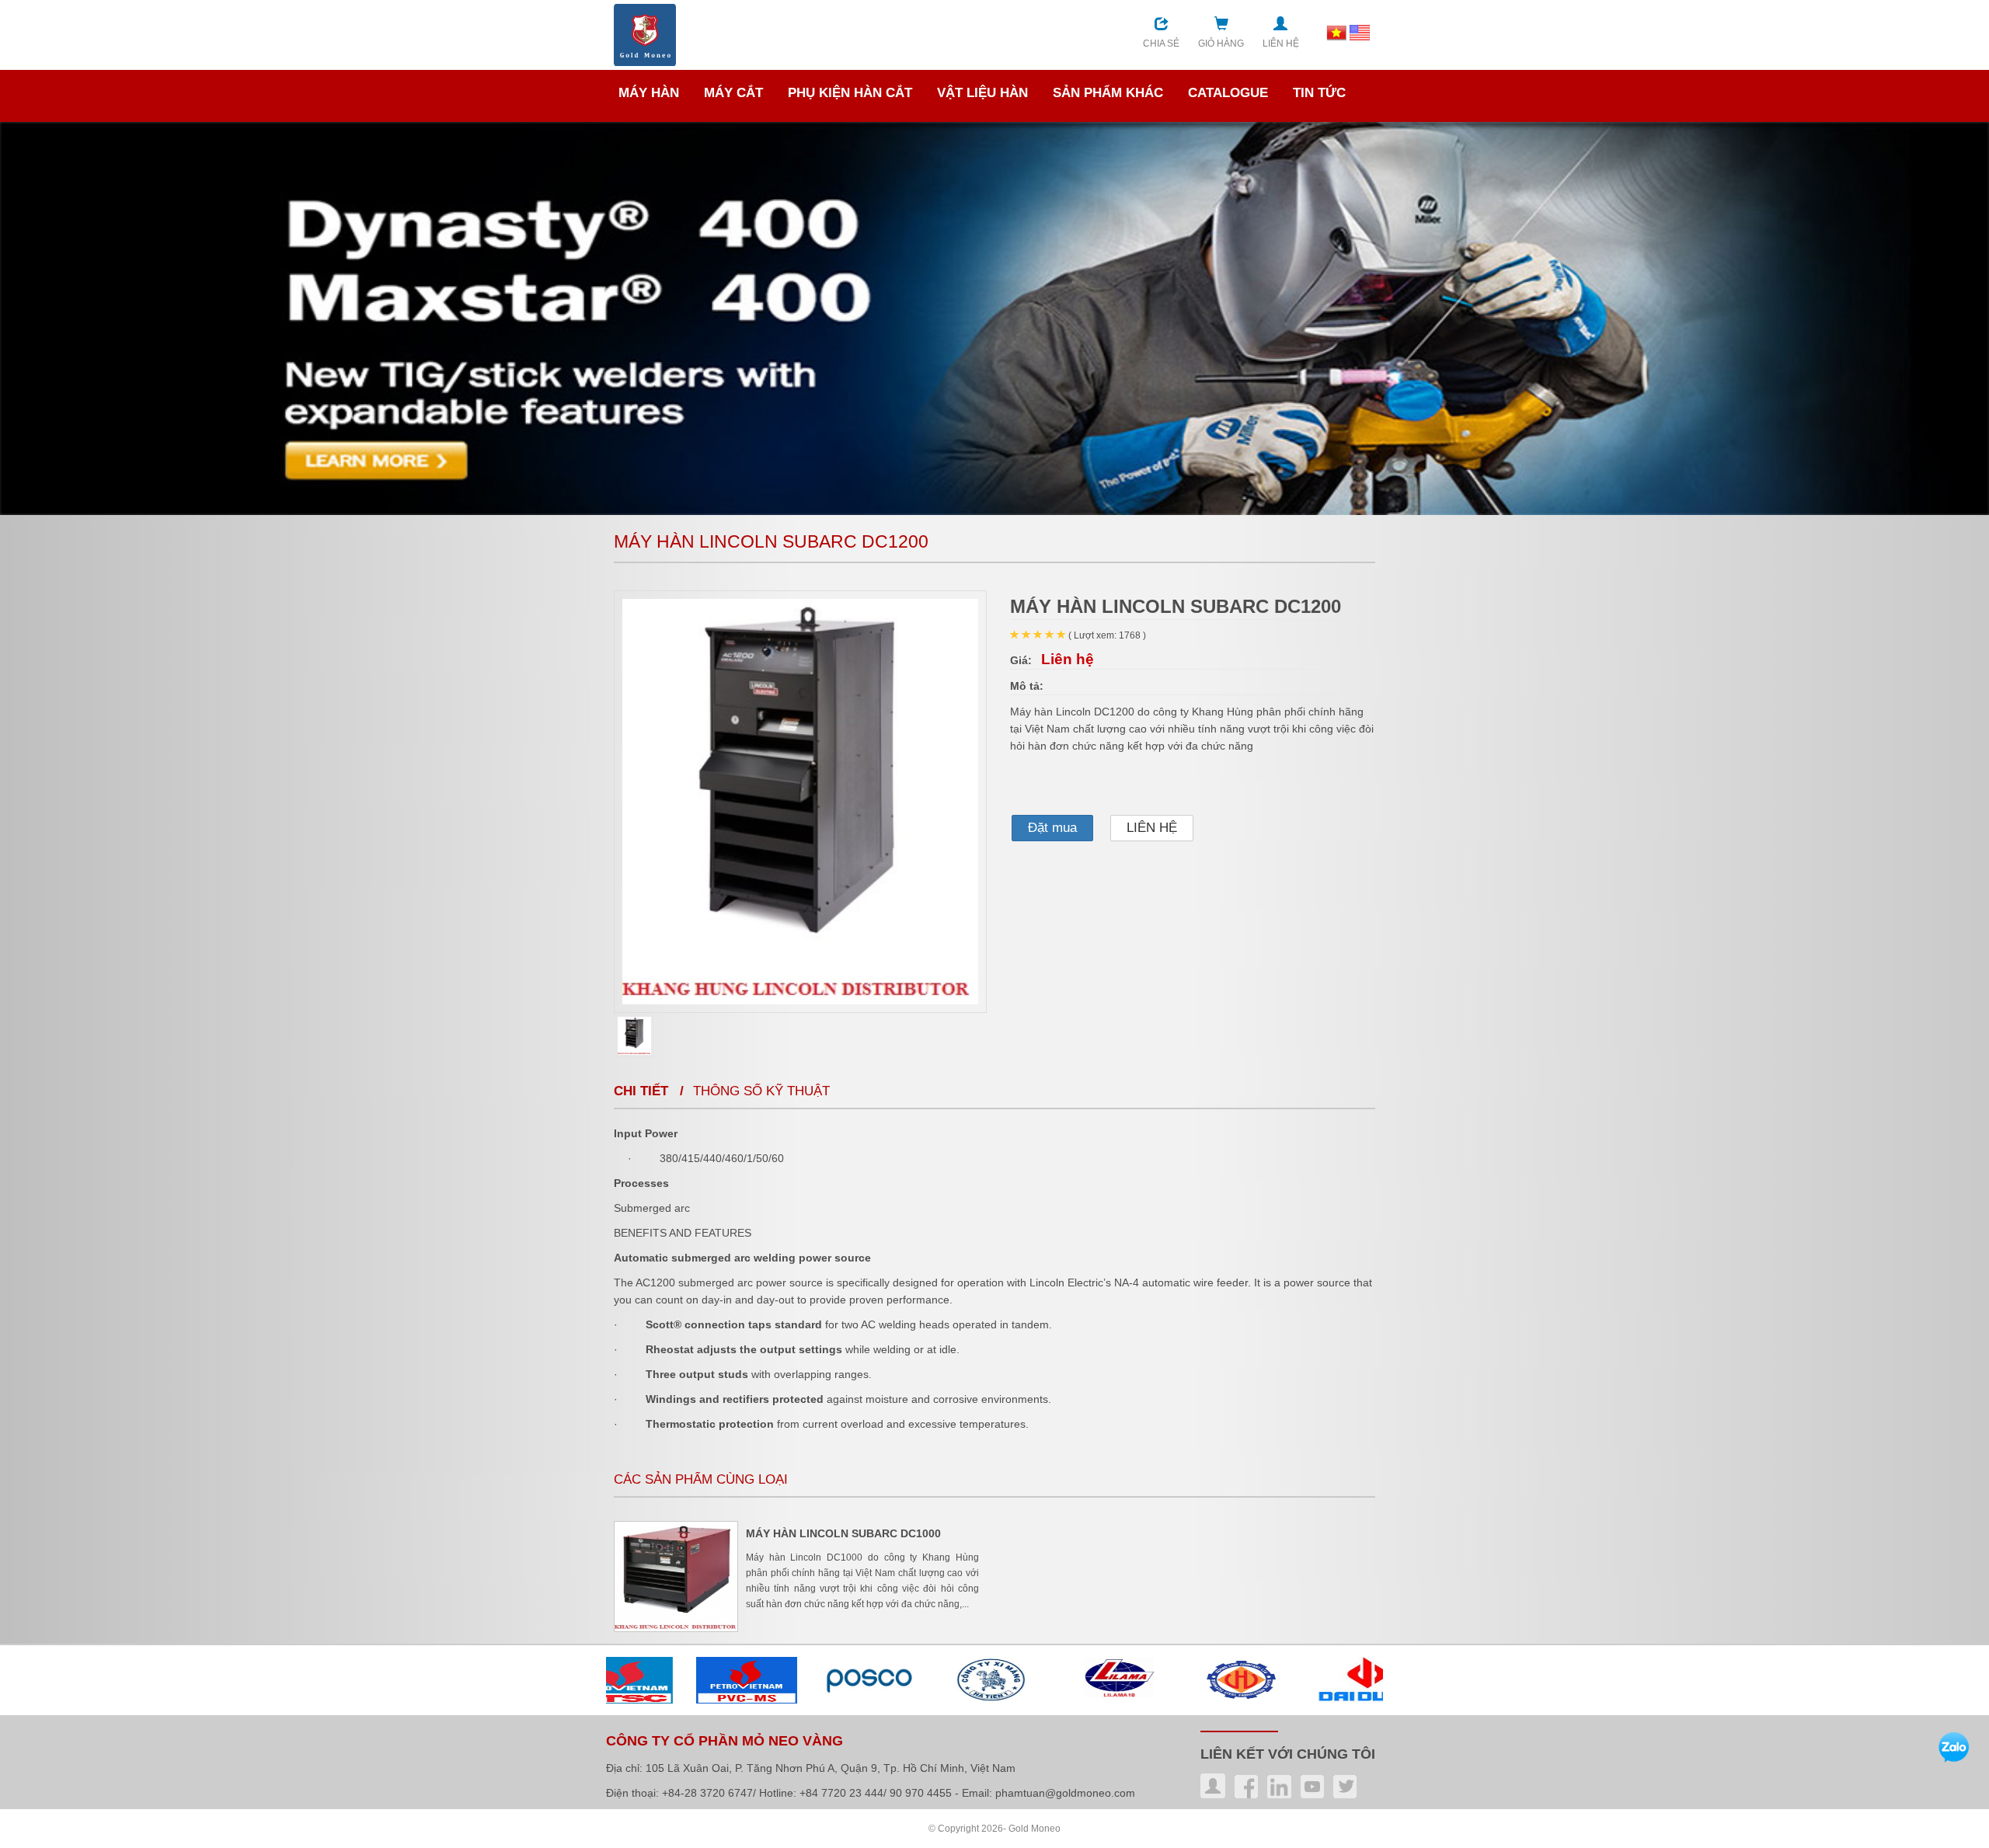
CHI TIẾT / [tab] (653, 1091)
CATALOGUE (1228, 93)
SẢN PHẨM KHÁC (1108, 93)
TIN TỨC (1319, 93)
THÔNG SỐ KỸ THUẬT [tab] (761, 1091)
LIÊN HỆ (1152, 828)
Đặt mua (1052, 828)
